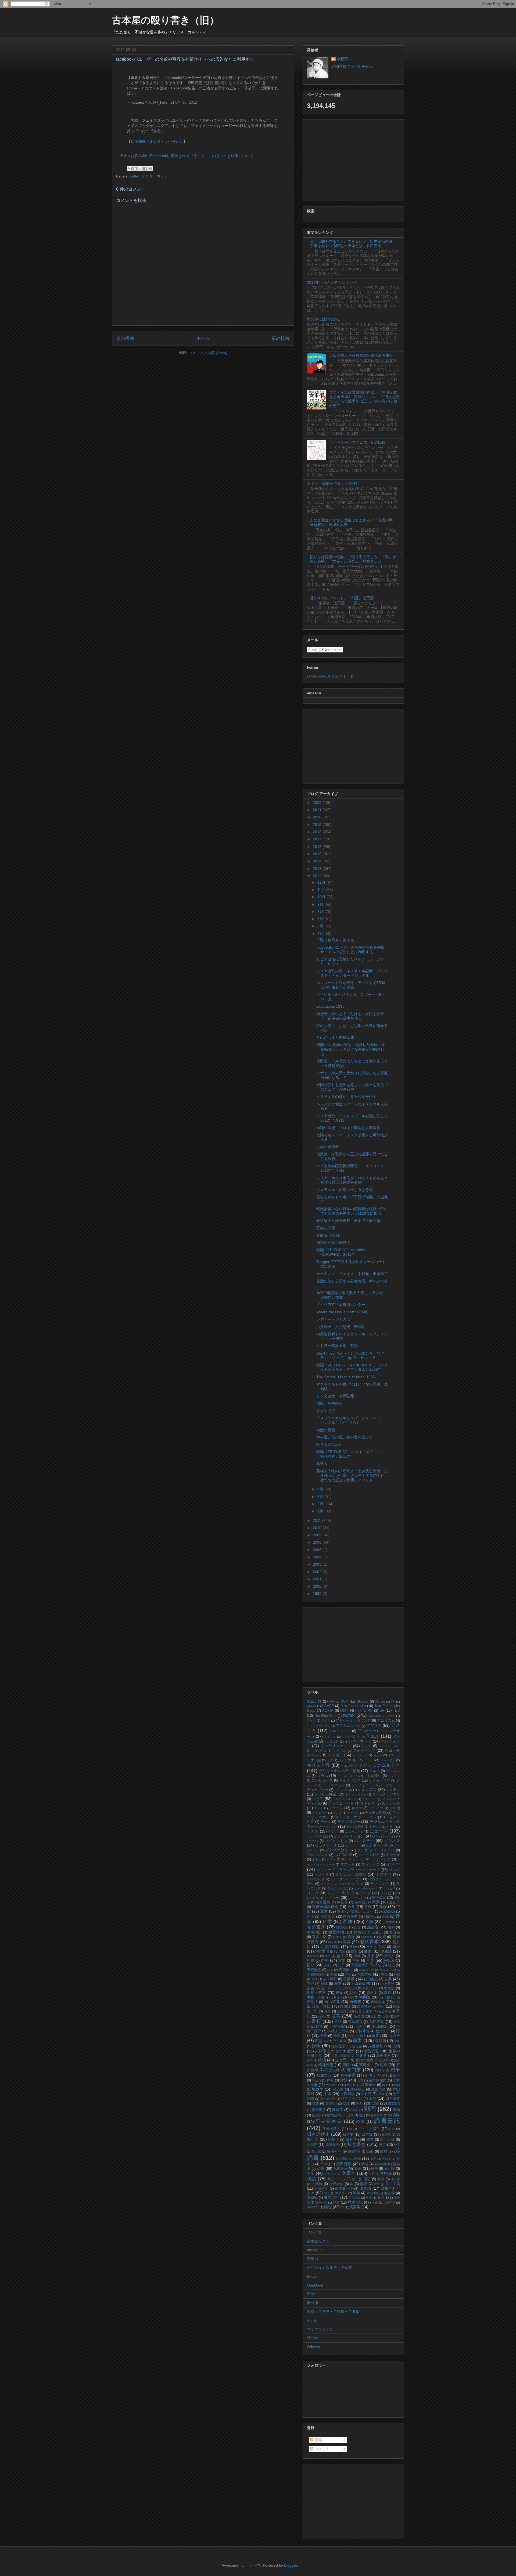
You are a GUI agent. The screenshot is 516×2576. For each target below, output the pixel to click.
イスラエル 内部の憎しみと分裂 (345, 1190)
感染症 (373, 1927)
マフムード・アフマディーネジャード (348, 1870)
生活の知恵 (365, 2060)
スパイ (318, 1808)
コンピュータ (322, 1780)
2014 (318, 861)
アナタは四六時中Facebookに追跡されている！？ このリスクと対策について (187, 156)
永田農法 (389, 1911)
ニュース (379, 1831)
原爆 (311, 1961)
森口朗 (380, 2041)
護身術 (328, 1965)
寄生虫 (337, 1937)
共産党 (332, 1942)
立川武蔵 (354, 2198)
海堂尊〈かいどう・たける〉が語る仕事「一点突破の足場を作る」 (350, 1016)
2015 (318, 854)
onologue (315, 2250)
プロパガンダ (318, 1855)
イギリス (330, 1737)
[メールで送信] (130, 169)
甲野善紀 (314, 1970)
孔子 (341, 1965)
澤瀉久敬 (313, 2207)
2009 (318, 1535)
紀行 (351, 1937)
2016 (318, 847)
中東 (381, 2094)
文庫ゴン (330, 2174)
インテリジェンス (336, 1746)
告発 (334, 1975)
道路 (362, 2115)
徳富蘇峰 (377, 2115)
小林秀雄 (362, 2031)
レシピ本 (313, 1898)
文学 (311, 2174)
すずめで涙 (326, 1411)
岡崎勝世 (350, 1917)
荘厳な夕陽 (326, 1228)
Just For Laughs (353, 1706)
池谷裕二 (357, 2089)
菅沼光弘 (372, 2051)
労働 (375, 2203)
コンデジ (394, 1776)
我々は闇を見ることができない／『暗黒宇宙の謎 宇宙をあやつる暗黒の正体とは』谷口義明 (353, 244)
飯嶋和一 (334, 2151)
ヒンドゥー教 (377, 1845)
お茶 (318, 1760)
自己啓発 (332, 2002)
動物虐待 (334, 2115)
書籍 (316, 2021)
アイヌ (311, 1721)
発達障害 (332, 2145)
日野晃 (386, 2135)
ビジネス (392, 1841)
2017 (318, 839)
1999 (318, 1594)
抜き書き (357, 2144)
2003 (318, 1564)
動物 (396, 2110)
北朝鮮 (317, 2184)
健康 (368, 1951)
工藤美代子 (360, 1965)
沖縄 (386, 1917)
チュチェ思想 (375, 1813)
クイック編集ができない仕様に (333, 484)
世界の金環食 (328, 1147)
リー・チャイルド (366, 1888)
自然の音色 (326, 1430)
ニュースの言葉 (318, 1836)
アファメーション (319, 1726)
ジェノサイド (362, 1785)
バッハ (313, 1841)
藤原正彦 (319, 2110)
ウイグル (339, 1751)
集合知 (359, 2016)
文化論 (390, 2169)
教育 (347, 1942)
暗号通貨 (323, 1902)
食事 (375, 2036)
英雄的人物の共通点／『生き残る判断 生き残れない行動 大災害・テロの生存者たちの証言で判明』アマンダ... (352, 1475)
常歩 (324, 2036)
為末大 (322, 1464)
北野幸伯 (336, 2184)
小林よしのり (338, 2031)
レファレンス (357, 1898)
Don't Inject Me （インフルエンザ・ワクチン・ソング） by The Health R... (350, 1356)
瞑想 (328, 2207)
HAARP (328, 1706)
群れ (382, 1947)
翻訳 (364, 2184)
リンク (313, 1893)
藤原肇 (338, 2110)
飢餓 (382, 1937)
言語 (356, 1961)
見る (371, 1956)
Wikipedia (375, 1716)
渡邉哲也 (331, 2103)
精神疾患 (326, 2065)
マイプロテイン (320, 2329)
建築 (328, 1956)
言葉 (370, 1960)
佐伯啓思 (371, 1979)
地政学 (318, 2089)
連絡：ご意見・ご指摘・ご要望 (333, 2312)
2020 (318, 817)
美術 (370, 2151)
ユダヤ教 (345, 1884)
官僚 (357, 1927)
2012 (318, 876)
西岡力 (348, 2065)
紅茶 (330, 1970)
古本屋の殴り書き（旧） (165, 20)
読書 (361, 2122)
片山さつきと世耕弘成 (335, 1037)
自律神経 (364, 2007)
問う (327, 2193)
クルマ (375, 1771)
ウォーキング (364, 1750)
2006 (318, 1550)
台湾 (360, 2080)
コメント (321, 2449)
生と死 (341, 2060)
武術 (324, 2164)
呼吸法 (389, 1961)
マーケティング (378, 1859)
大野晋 (351, 2085)
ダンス (337, 1813)
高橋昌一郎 (367, 1970)
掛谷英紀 (342, 1927)
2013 (318, 869)
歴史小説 (355, 2202)
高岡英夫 (346, 1970)
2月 (321, 1504)
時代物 (385, 1997)
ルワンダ (363, 1893)
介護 (370, 1922)
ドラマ (391, 1827)
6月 (321, 926)
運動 (324, 1911)
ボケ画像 (393, 1855)
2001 (318, 1579)
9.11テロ (314, 1701)
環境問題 (314, 1932)
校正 (391, 1965)
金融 (353, 1947)
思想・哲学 (317, 1993)
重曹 (385, 2016)
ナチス (313, 1831)
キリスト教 (318, 1765)
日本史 (348, 2135)
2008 (318, 1542)
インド (366, 1746)
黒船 (384, 1975)
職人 (363, 2036)
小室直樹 (337, 2026)
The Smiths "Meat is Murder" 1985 (346, 1377)
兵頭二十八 (336, 2179)
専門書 (354, 2070)
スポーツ (336, 1808)
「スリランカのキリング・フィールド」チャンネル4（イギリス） (352, 1420)
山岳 (311, 1988)
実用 (381, 2007)
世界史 (361, 2055)
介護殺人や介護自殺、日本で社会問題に (350, 1221)
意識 (376, 1902)
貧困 (373, 2159)
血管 (354, 1951)
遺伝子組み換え (325, 1907)
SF (382, 1711)
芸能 (342, 1951)
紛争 (374, 2169)
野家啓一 (341, 2193)
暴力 (381, 2179)
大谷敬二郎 (334, 2085)
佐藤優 (349, 1979)
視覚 (339, 1993)
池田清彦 (378, 2089)
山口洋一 (328, 1988)
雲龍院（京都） (329, 1235)
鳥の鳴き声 (328, 2099)
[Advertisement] (353, 159)
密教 (377, 2184)
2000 (318, 1586)
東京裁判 (394, 2103)
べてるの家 (343, 1855)
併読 (312, 2179)
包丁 (355, 2179)
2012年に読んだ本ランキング (332, 282)
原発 (325, 1960)
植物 (352, 2036)
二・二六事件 (369, 2129)
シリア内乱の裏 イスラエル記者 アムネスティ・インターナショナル (352, 973)
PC (370, 1711)
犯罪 (397, 2145)
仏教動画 (341, 2169)
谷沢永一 (369, 2085)
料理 (369, 2198)
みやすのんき (316, 1879)
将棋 (319, 2027)
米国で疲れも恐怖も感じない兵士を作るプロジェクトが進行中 (352, 1087)
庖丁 (367, 2179)
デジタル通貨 (355, 1827)
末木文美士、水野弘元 (335, 1396)
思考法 (389, 1988)
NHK (358, 1711)
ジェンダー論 (343, 1790)
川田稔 (380, 2070)
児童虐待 (336, 1997)
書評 (338, 2022)
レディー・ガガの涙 (333, 1319)
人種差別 (376, 2046)
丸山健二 (375, 1932)
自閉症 (345, 2007)
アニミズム (386, 1721)
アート (391, 1716)
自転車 (356, 2002)
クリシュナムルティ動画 (339, 1771)
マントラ (321, 1875)
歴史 (336, 2203)
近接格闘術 (330, 1947)
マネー (393, 1864)
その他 (395, 1808)
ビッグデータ (326, 1845)
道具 (351, 2115)
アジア (326, 1721)
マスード (348, 1864)
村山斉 (317, 2080)
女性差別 (377, 2022)
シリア (318, 1799)
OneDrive (315, 2285)
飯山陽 (316, 2151)
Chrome (380, 1701)
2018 (318, 832)
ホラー (331, 1859)
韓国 (357, 1932)
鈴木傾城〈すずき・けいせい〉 (157, 142)
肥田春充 (354, 2151)
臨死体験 (321, 2203)
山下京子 (388, 1984)
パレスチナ (364, 1841)
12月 (322, 882)
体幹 (330, 2080)
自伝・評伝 (321, 2006)
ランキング (379, 1884)
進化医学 (338, 2046)
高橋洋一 (386, 1970)
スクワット (370, 1799)
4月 (321, 1489)
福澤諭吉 (381, 2164)
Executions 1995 (330, 1006)
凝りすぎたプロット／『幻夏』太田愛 (342, 598)
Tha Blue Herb (325, 1716)
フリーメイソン (382, 1850)
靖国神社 (373, 2193)
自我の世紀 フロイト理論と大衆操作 (348, 1128)
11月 (322, 890)
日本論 (367, 2134)
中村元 (366, 2094)
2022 (318, 803)
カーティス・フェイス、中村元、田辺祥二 (352, 1274)
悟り (311, 1965)
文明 (372, 2174)
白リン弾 (388, 2140)
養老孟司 (332, 2197)
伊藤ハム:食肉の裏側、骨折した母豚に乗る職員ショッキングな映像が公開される (351, 1049)
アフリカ (374, 1725)
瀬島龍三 (383, 2056)
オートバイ (360, 1755)
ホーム (203, 338)
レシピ (386, 1893)
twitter (135, 176)
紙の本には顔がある (324, 319)
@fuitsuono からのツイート (330, 676)
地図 (397, 2085)
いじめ (346, 1737)
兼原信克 (313, 1956)
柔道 (374, 2016)
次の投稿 (125, 338)
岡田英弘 (370, 1917)
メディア (352, 1879)
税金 (384, 2065)
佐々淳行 (330, 1979)
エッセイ (336, 1755)
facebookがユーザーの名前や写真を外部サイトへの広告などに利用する (350, 950)
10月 (322, 897)
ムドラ (334, 1879)
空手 (370, 1947)
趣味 (323, 2016)
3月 (321, 1497)
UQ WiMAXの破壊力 (333, 1243)
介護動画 (389, 1922)
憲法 (340, 1956)
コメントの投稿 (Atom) (208, 353)
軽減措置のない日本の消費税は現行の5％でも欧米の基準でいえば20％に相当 (351, 1211)
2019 (318, 825)
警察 (318, 1951)
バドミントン (336, 1841)
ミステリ (384, 1874)
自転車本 (378, 2002)
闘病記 (354, 2110)
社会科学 (343, 2011)
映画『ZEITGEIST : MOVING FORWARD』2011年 (341, 1252)
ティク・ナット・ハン (358, 1817)
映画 (341, 1911)
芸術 (330, 1951)
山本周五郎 (349, 1988)
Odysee (313, 2347)
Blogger (363, 1701)
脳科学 (351, 2139)
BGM (345, 1701)
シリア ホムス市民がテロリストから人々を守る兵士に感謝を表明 (352, 1180)
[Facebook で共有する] (145, 169)
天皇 (373, 2098)
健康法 (386, 1951)
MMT (344, 1711)
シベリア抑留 (325, 1794)
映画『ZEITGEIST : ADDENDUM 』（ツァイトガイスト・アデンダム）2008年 (352, 1367)
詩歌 (353, 1993)
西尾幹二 (366, 2065)
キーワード (362, 1760)
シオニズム (367, 1790)
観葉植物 (336, 1932)
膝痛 (384, 2151)
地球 (385, 2085)
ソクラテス (376, 1808)
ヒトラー (352, 1845)
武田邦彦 (344, 2164)
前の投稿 (281, 338)
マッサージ (371, 1864)
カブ (330, 1760)
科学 (327, 1922)
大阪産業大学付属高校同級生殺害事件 (361, 355)
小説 (358, 2026)
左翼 (388, 1979)
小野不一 (344, 59)
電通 (316, 2103)
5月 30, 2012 (186, 102)
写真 (327, 2011)
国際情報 (364, 1974)
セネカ (357, 1808)
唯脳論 (312, 2198)
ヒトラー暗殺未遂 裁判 (337, 1346)
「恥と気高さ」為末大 (335, 940)
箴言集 (355, 2207)
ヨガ (360, 1884)
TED (396, 1711)
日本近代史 (318, 2134)
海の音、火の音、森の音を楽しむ (345, 1437)
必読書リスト (318, 2241)
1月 (321, 1511)
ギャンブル (388, 1760)
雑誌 (324, 1984)
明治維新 (321, 2189)
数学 (351, 2051)
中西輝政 (348, 2094)
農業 (370, 2140)
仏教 (321, 2168)
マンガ (394, 1870)
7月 (321, 919)
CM (393, 1701)
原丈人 (389, 1956)
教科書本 (370, 1942)
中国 (328, 2094)
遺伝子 (395, 1902)
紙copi (312, 2338)
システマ (393, 1790)
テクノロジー (349, 1822)
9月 (321, 904)
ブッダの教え (337, 1850)
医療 (368, 1907)
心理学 (394, 2036)
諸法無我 (355, 2022)
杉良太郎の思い (329, 1445)
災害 (311, 1984)
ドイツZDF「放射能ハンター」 (343, 1305)
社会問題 (385, 2011)
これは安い (373, 1776)
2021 (318, 810)
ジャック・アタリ (386, 1794)
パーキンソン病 (384, 1836)
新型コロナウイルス (331, 2041)
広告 (378, 1965)
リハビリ (389, 1888)
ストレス (368, 1804)
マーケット (350, 1859)
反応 (382, 2145)
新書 (357, 2040)
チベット (353, 1813)
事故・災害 (316, 1997)
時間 (351, 1997)
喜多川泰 (319, 1937)
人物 (396, 2046)
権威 (357, 1956)
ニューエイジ (354, 1831)
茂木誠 (365, 2188)
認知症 (334, 2140)
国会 (348, 1975)
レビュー (332, 1897)
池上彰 (338, 2089)
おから (378, 1755)
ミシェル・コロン (351, 1874)
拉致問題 (389, 2203)
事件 (388, 1993)
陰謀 (383, 1907)
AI (333, 1701)
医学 (351, 1907)
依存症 (360, 1902)
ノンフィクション (349, 1836)
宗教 (336, 2016)
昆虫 (314, 1979)
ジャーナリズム (356, 1794)
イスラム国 (331, 1741)
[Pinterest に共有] (150, 169)
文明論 (386, 2174)
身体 (316, 2046)
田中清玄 (393, 2099)
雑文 (338, 1983)
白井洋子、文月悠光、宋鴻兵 (341, 1327)
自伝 (397, 2002)
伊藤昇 (342, 1902)
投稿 (318, 2440)
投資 (375, 2103)
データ (326, 1822)
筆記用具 (342, 2159)
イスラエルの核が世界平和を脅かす (346, 1097)
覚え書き (316, 1927)
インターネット (155, 176)
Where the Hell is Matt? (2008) (342, 1312)
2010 (318, 1528)
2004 (318, 1557)
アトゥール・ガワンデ (353, 1721)
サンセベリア (379, 1780)
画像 (348, 1922)
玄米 (342, 1961)
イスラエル (368, 1736)
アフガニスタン (348, 1726)
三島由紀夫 (361, 1983)
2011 (317, 1521)
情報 (337, 2036)
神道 (397, 2041)
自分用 (313, 2303)
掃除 (385, 2076)
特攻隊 (394, 2115)
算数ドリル (371, 1988)
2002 (318, 1572)
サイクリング (350, 1780)
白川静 (312, 2145)
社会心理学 (364, 2011)
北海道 (395, 2179)
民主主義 (393, 2184)
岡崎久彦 (328, 1917)
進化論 (357, 2046)
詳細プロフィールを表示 (352, 66)
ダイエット (320, 1813)
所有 (397, 2016)
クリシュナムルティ (379, 1765)
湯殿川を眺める (329, 1403)
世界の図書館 (341, 2056)
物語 (358, 2168)
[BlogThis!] (135, 169)
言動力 (313, 2259)
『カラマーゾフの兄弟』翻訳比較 (357, 442)
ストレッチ (391, 1804)
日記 (392, 2129)
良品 (381, 2197)
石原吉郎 (332, 2070)
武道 (365, 2164)
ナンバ (333, 1831)
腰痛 (397, 1975)
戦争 (395, 2070)
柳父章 (389, 2193)
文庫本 (349, 2173)
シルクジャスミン (345, 1799)
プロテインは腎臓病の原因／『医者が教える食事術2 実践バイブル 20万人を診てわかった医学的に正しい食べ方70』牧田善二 (364, 399)
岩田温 (395, 1932)
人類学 (321, 2051)
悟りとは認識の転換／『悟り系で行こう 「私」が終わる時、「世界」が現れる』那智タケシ (353, 559)
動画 (370, 2109)
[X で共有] (140, 169)
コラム (323, 1776)
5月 (321, 934)
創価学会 (324, 2075)
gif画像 (312, 1706)
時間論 (365, 1997)
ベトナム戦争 (369, 1855)
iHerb (311, 2320)
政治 (322, 2060)
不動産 (386, 2159)
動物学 (317, 2115)
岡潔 (311, 1917)
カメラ (343, 1760)
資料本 (372, 1993)
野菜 (357, 2193)
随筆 (339, 2051)
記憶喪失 (367, 1937)
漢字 (391, 1927)
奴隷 (346, 2103)
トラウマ (375, 1827)
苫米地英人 (332, 2129)
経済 (396, 1947)
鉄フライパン (352, 2099)
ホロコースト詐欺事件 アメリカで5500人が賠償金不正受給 (351, 985)
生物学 (384, 2060)
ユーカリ (327, 1884)
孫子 (396, 2076)
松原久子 (383, 2031)
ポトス (317, 1859)
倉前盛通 (348, 2075)
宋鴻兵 (370, 2076)
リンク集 (314, 2232)
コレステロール (348, 1776)
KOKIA (328, 1711)
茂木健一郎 (344, 2189)
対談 (344, 2080)
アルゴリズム (340, 1731)
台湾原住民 (378, 2080)
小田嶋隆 (379, 2026)
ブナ (361, 1850)
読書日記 (387, 2121)
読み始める (329, 2121)
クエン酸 (347, 1766)
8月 (321, 912)
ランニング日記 (338, 1888)
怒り (360, 2103)
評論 (357, 2158)
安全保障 (379, 1898)
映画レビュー (362, 1911)
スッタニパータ (341, 1804)
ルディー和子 (339, 1893)
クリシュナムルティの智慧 (329, 2267)
